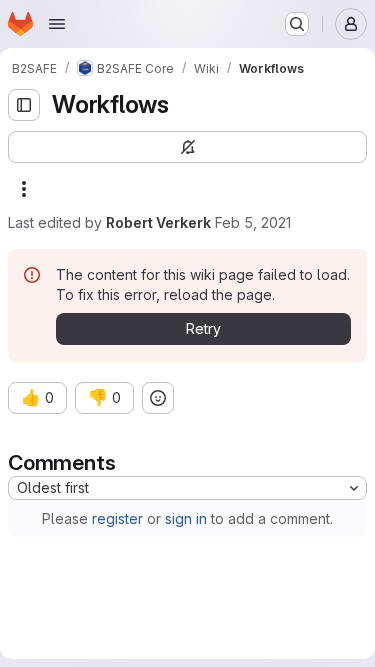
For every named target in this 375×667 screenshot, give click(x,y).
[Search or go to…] (297, 24)
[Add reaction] (158, 398)
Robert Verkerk (158, 222)
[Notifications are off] (187, 147)
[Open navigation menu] (57, 24)
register (117, 518)
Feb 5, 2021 (253, 222)
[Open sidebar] (24, 105)
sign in (186, 518)
